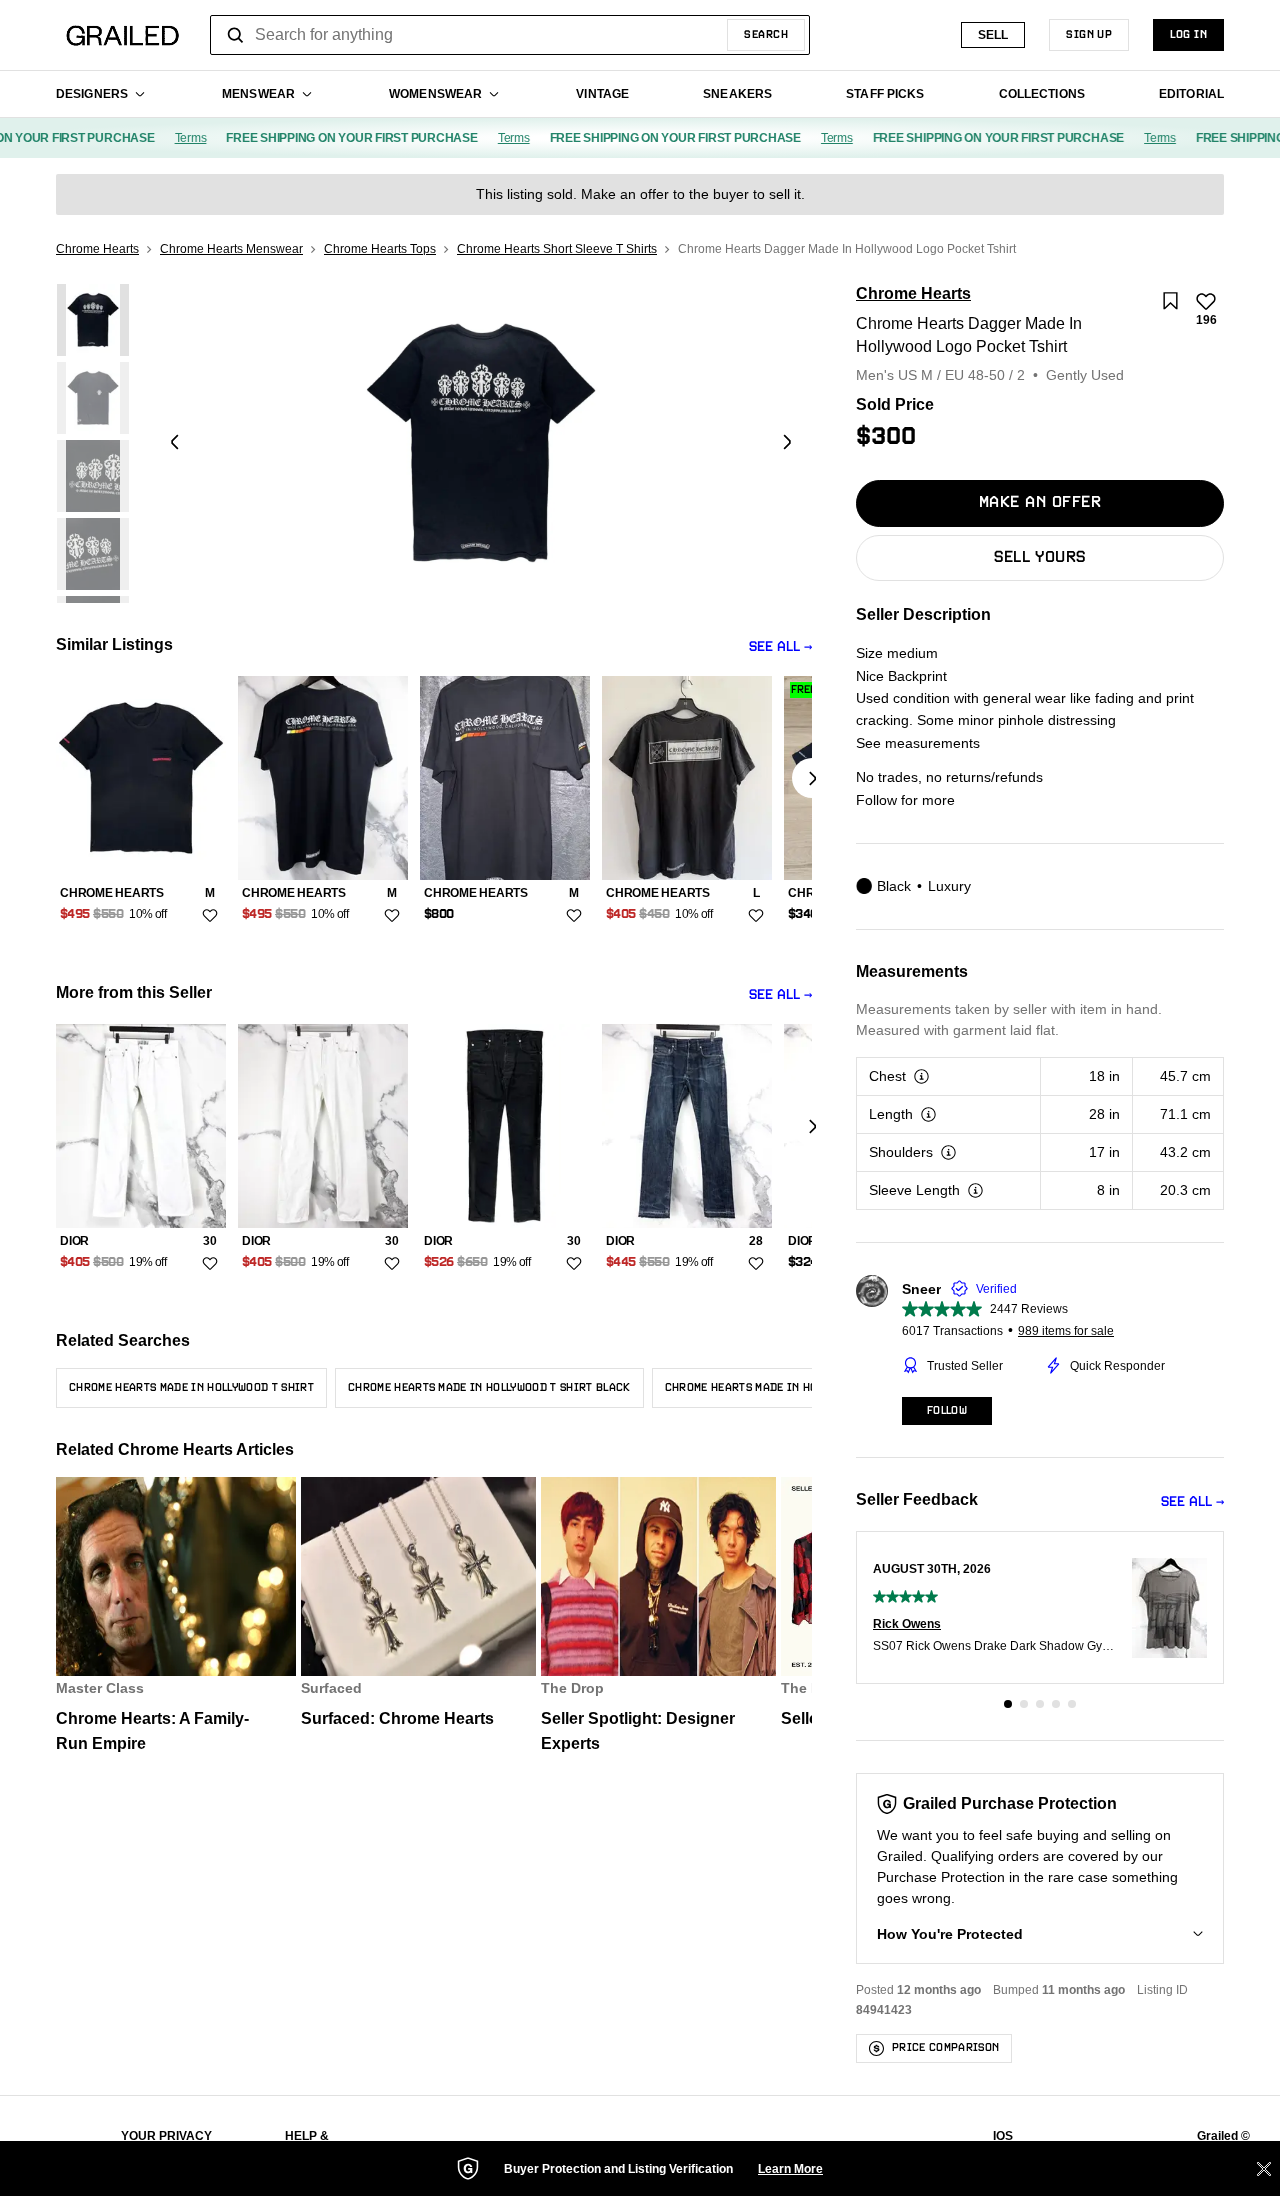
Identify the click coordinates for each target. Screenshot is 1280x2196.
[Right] (812, 778)
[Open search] (236, 35)
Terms (173, 138)
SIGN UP (1089, 35)
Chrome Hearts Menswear (231, 249)
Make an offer (1040, 503)
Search (766, 35)
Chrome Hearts (97, 249)
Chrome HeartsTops (380, 249)
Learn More (790, 2169)
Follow (947, 1411)
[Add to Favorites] (210, 915)
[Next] (787, 443)
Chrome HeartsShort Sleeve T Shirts (557, 249)
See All (774, 647)
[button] (1008, 1704)
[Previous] (175, 443)
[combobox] (510, 35)
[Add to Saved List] (1170, 301)
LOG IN (1188, 35)
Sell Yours (1040, 558)
